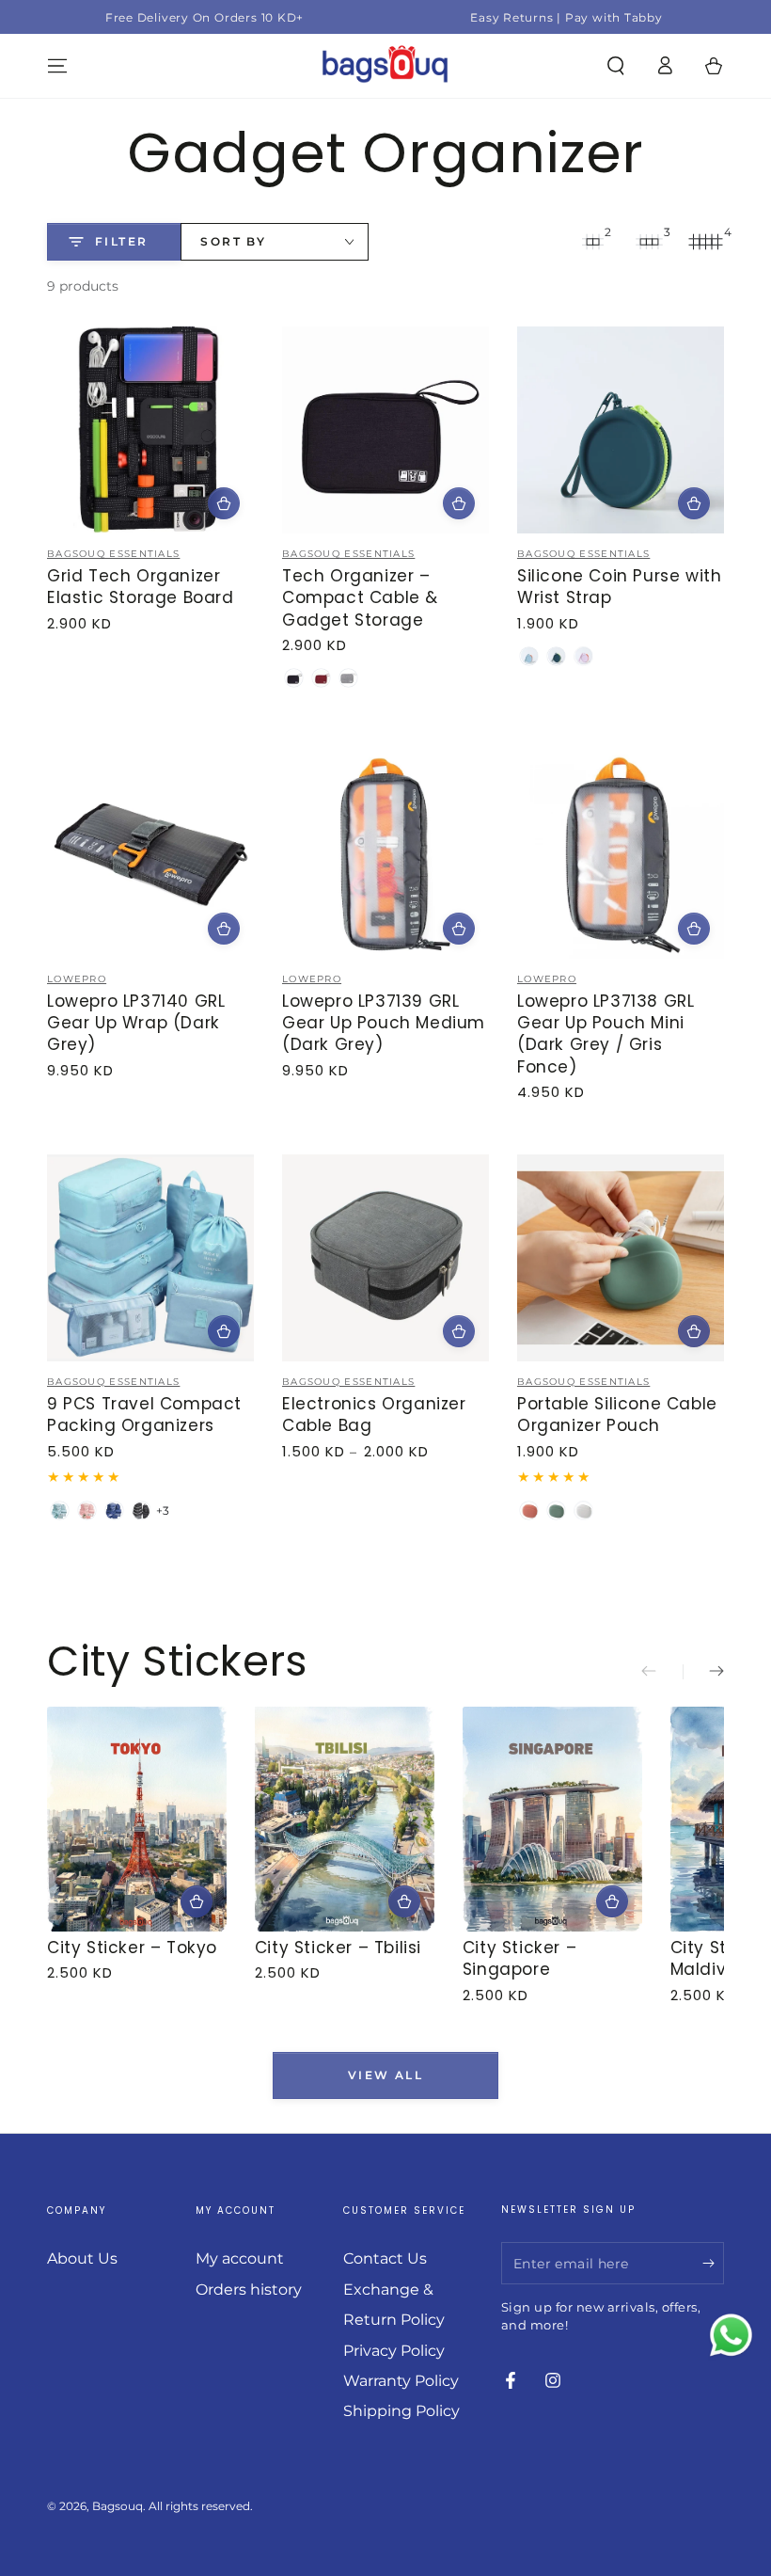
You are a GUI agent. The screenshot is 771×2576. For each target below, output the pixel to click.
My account (240, 2258)
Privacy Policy (394, 2351)
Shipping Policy (401, 2411)
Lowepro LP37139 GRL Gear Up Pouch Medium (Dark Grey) (384, 1023)
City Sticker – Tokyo (132, 1948)
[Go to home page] (385, 66)
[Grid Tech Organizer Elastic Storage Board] (150, 430)
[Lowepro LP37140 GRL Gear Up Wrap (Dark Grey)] (150, 855)
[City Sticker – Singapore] (552, 1819)
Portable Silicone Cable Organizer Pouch (617, 1415)
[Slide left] (662, 1672)
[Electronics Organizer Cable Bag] (385, 1258)
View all (385, 2075)
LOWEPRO (77, 979)
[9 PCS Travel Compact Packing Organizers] (150, 1258)
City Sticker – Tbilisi (338, 1948)
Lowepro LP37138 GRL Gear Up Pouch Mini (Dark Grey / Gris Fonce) (606, 1034)
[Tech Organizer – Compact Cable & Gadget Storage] (385, 430)
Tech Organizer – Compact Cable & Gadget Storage (360, 598)
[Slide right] (703, 1672)
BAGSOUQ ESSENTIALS (113, 554)
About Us (82, 2258)
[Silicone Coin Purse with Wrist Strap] (621, 430)
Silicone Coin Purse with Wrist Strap (619, 587)
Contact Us (385, 2258)
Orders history (249, 2290)
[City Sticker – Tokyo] (137, 1819)
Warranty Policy (401, 2381)
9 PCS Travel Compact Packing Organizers (144, 1415)
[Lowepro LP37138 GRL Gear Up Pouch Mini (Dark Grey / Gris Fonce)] (621, 855)
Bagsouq (118, 2506)
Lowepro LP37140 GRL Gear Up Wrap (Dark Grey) (136, 1023)
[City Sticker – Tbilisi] (345, 1819)
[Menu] (57, 66)
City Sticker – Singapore (519, 1958)
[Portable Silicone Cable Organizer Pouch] (621, 1258)
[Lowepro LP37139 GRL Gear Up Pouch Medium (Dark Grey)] (385, 855)
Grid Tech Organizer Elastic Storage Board (141, 587)
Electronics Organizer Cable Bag (374, 1415)
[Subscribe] (713, 2263)
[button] (616, 66)
